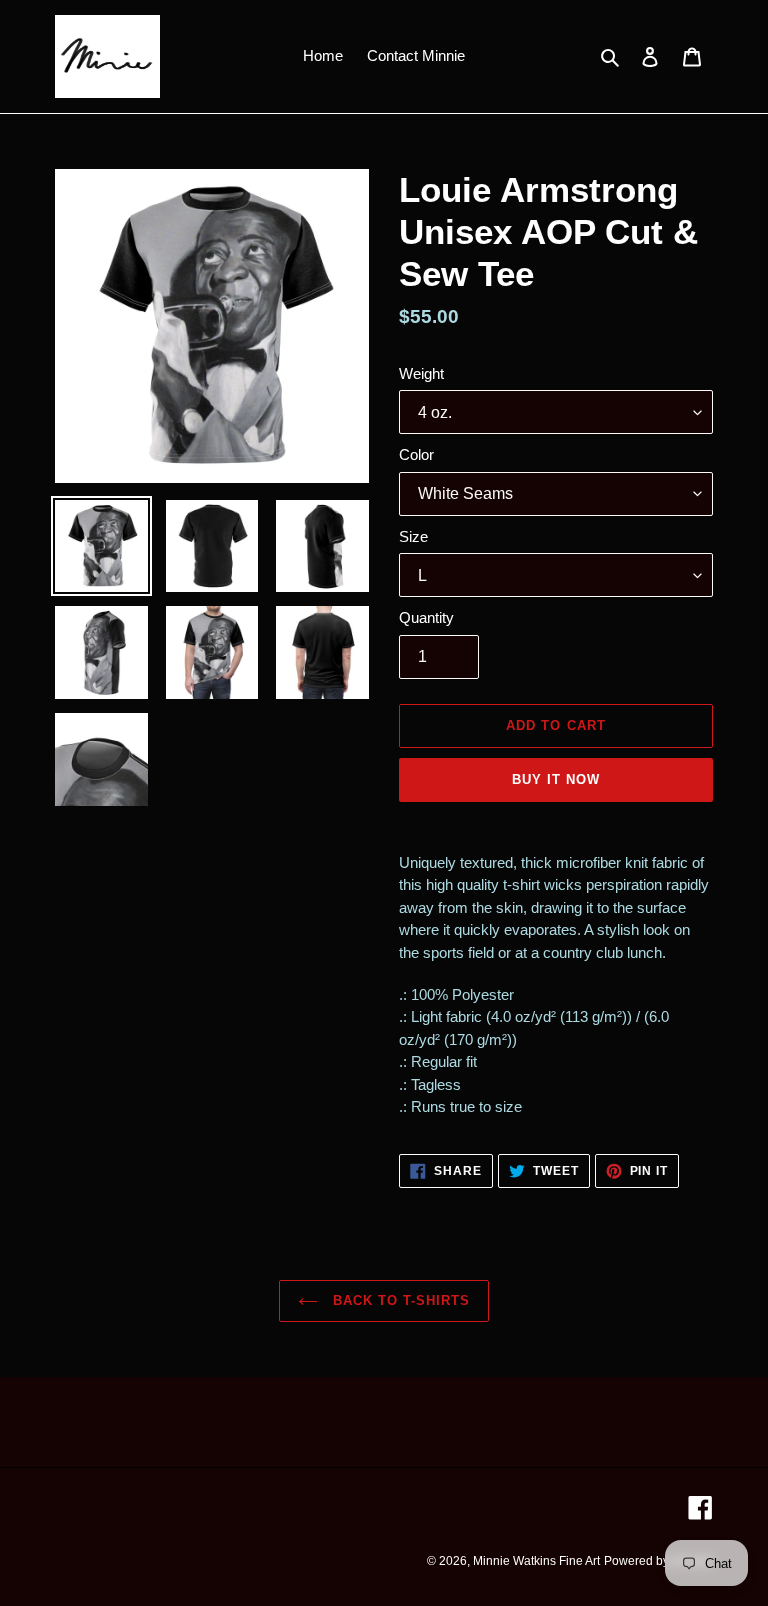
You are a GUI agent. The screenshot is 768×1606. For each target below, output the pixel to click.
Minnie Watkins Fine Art (536, 1561)
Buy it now (556, 779)
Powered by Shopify (658, 1561)
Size (413, 536)
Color (416, 454)
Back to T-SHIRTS (399, 1300)
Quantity (426, 617)
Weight (421, 373)
